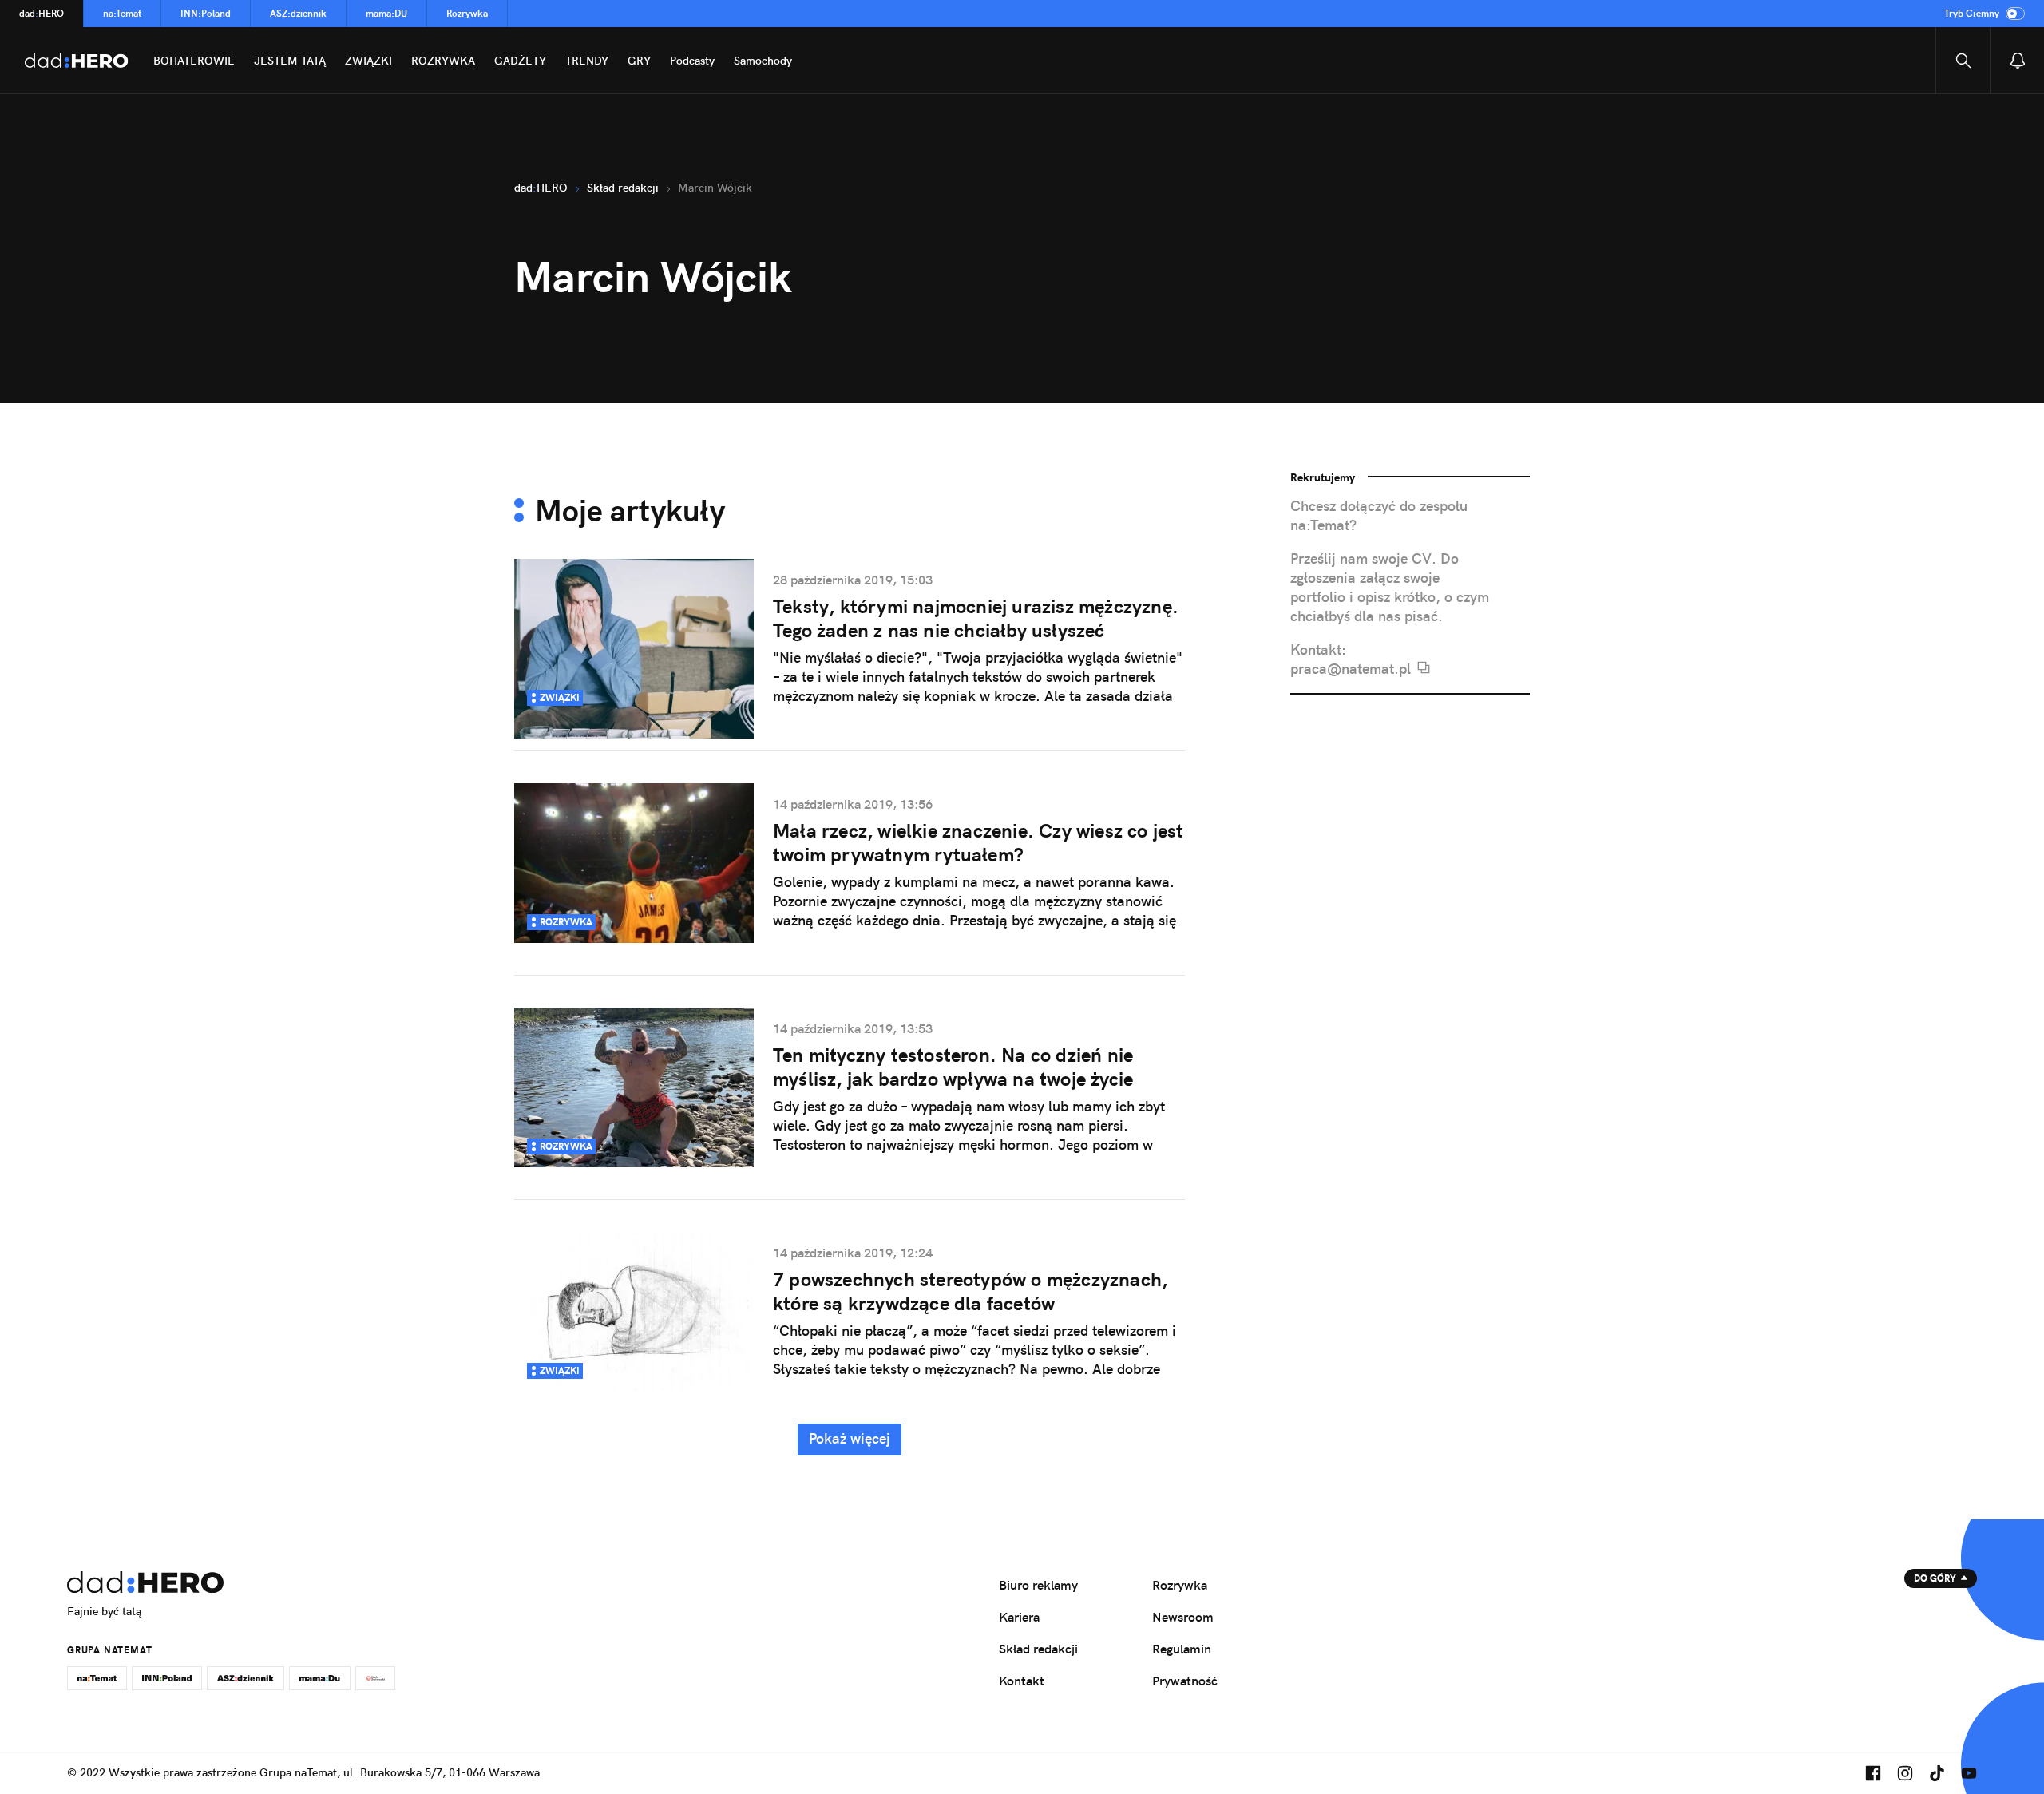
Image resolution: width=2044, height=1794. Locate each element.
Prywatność (1185, 1681)
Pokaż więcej (850, 1438)
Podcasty (692, 61)
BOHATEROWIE (194, 61)
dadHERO (42, 13)
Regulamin (1182, 1649)
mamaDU (386, 13)
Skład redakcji (1038, 1649)
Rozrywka (467, 13)
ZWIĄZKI (368, 61)
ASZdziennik (298, 13)
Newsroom (1183, 1617)
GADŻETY (520, 61)
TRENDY (587, 61)
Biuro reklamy (1038, 1585)
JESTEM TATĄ (290, 61)
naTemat (122, 13)
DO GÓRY (1935, 1578)
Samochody (763, 61)
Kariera (1019, 1617)
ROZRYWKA (443, 61)
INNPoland (206, 13)
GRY (639, 61)
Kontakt (1022, 1681)
